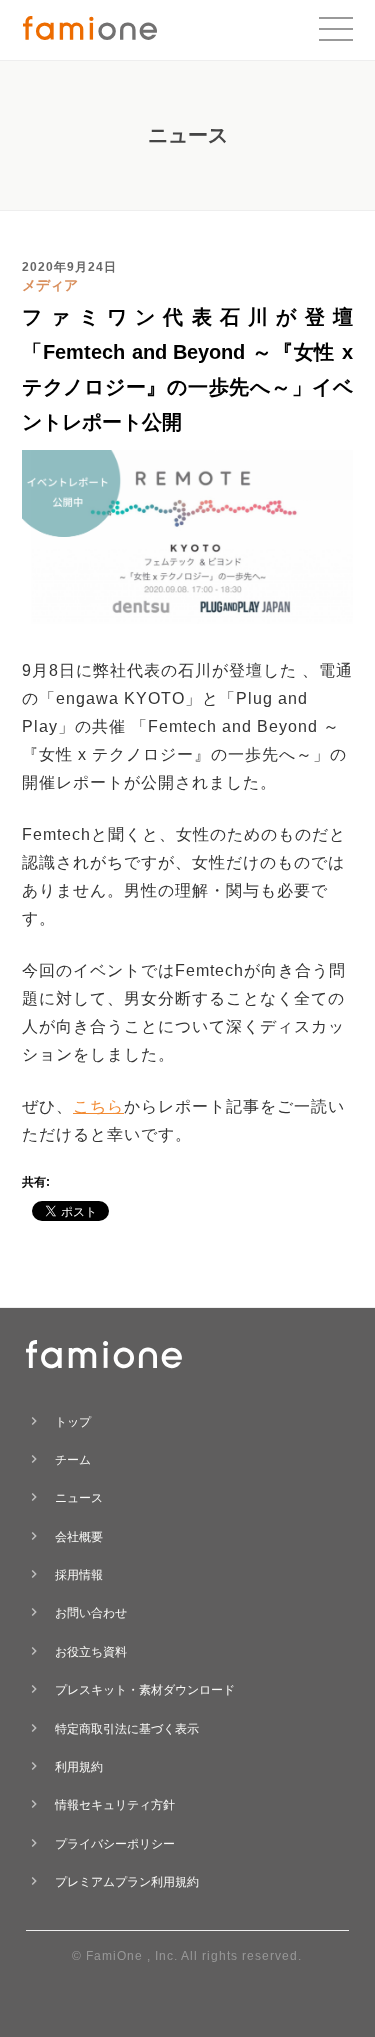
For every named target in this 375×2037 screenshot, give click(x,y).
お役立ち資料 (91, 1652)
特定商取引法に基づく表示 (127, 1729)
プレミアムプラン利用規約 (127, 1882)
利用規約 (79, 1767)
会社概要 (79, 1537)
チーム (73, 1460)
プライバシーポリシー (115, 1844)
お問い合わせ (91, 1613)
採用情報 (79, 1575)
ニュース (79, 1498)
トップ (73, 1422)
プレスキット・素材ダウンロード (145, 1690)
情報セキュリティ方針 (115, 1805)
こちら (98, 1106)
